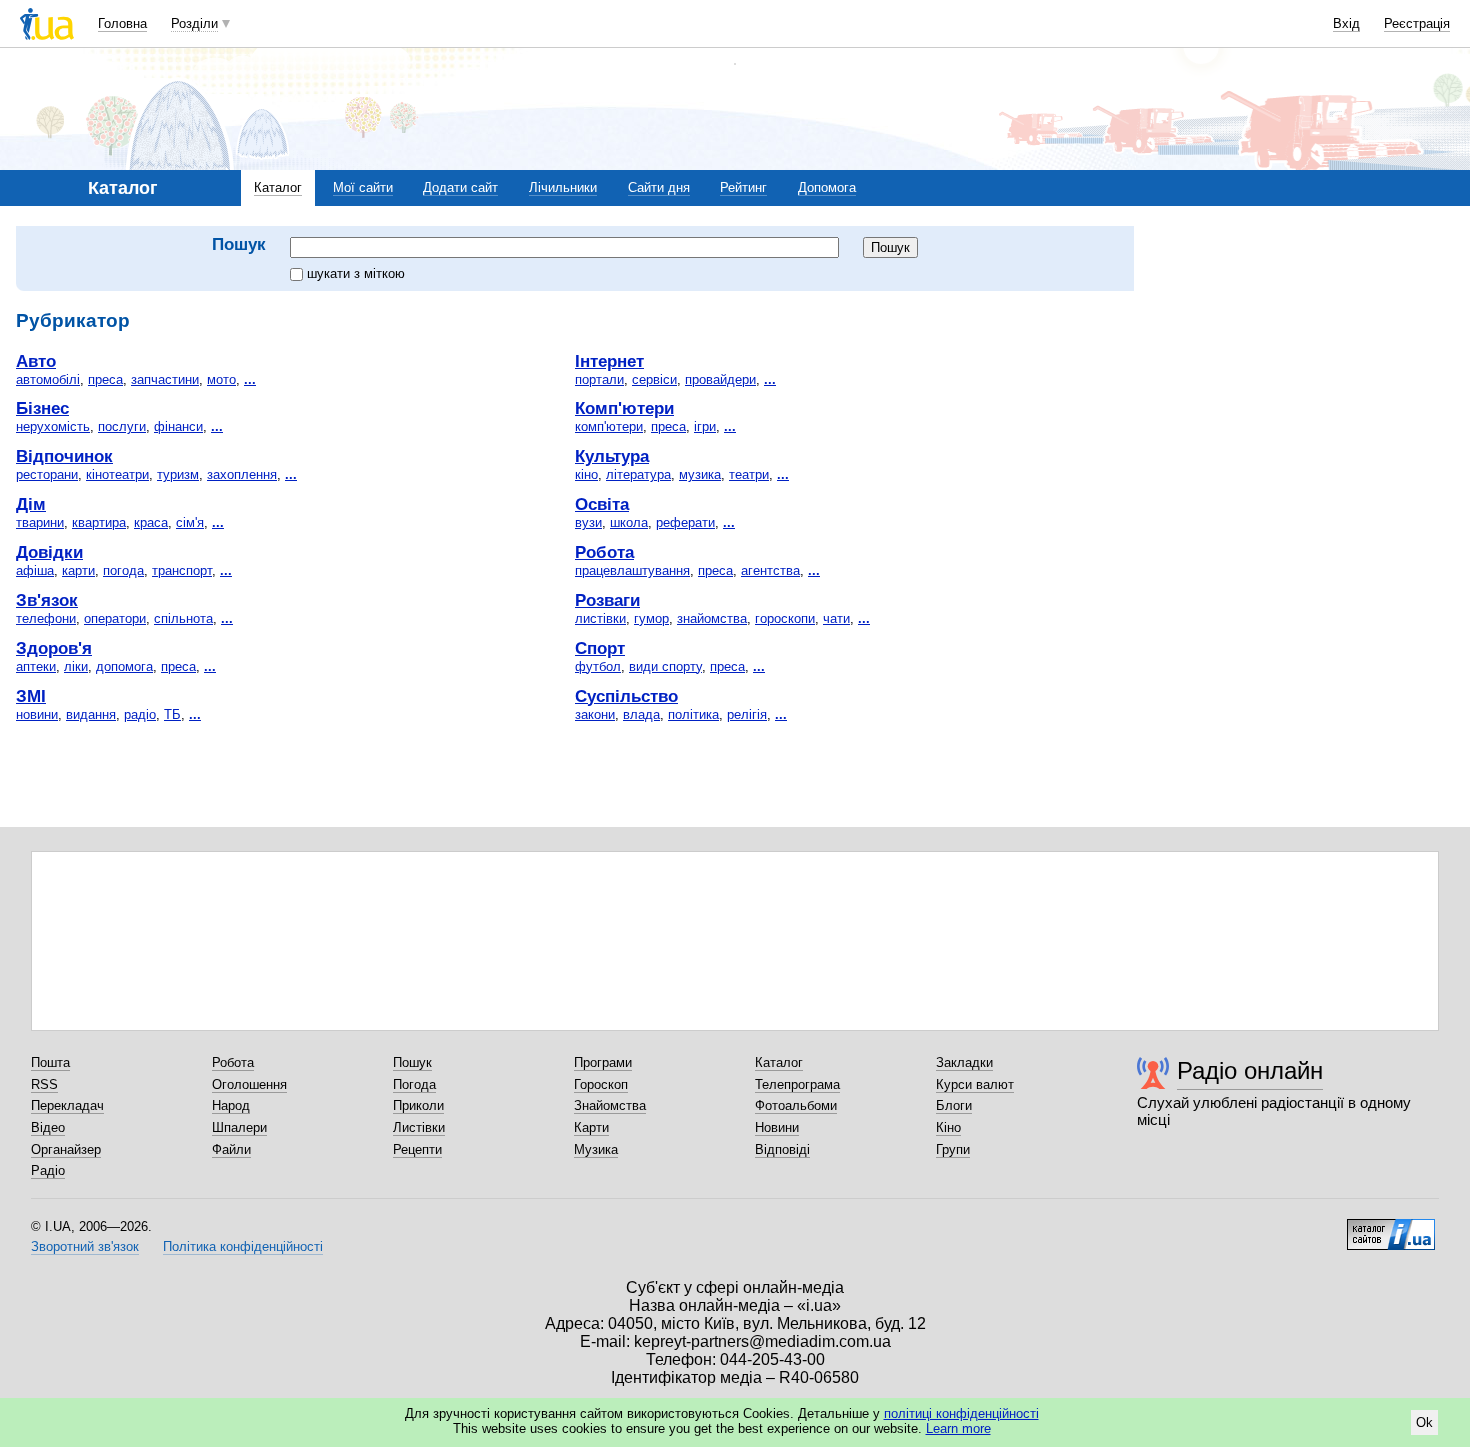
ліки (76, 666)
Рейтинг (743, 187)
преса (105, 379)
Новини (777, 1127)
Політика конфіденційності (243, 1246)
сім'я (190, 522)
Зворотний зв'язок (85, 1246)
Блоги (954, 1105)
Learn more (958, 1428)
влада (641, 714)
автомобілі (48, 379)
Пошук (412, 1062)
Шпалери (239, 1127)
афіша (35, 570)
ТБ (172, 714)
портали (599, 379)
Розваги (607, 600)
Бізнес (42, 408)
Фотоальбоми (796, 1105)
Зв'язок (47, 600)
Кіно (948, 1127)
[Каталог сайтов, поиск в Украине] (1391, 1227)
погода (123, 570)
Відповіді (782, 1149)
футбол (598, 666)
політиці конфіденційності (961, 1413)
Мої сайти (363, 187)
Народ (231, 1105)
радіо (140, 714)
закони (595, 714)
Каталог (278, 187)
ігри (705, 426)
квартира (99, 522)
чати (836, 618)
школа (629, 522)
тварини (40, 522)
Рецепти (417, 1149)
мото (221, 379)
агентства (770, 570)
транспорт (182, 570)
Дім (31, 504)
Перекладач (67, 1105)
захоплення (242, 474)
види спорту (665, 666)
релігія (747, 714)
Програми (603, 1062)
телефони (46, 618)
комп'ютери (609, 426)
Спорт (600, 648)
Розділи (194, 23)
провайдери (720, 379)
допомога (124, 666)
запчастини (165, 379)
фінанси (178, 426)
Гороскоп (601, 1084)
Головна (122, 23)
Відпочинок (64, 456)
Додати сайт (460, 187)
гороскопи (785, 618)
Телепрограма (797, 1084)
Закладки (964, 1062)
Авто (36, 361)
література (638, 474)
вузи (588, 522)
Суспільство (626, 696)
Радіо (48, 1170)
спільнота (183, 618)
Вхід (1346, 23)
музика (700, 474)
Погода (414, 1084)
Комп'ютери (624, 408)
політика (693, 714)
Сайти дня (659, 187)
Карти (591, 1127)
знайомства (712, 618)
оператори (115, 618)
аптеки (36, 666)
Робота (604, 552)
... (250, 379)
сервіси (654, 379)
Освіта (602, 504)
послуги (122, 426)
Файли (231, 1149)
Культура (612, 456)
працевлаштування (632, 570)
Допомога (827, 187)
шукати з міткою (356, 273)
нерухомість (53, 426)
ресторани (47, 474)
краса (151, 522)
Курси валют (975, 1084)
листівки (600, 618)
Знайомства (610, 1105)
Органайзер (66, 1149)
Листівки (419, 1127)
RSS (44, 1084)
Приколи (418, 1105)
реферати (685, 522)
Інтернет (609, 361)
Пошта (50, 1062)
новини (37, 714)
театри (749, 474)
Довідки (49, 552)
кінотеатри (117, 474)
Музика (596, 1149)
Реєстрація (1417, 23)
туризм (178, 474)
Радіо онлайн (1250, 1070)
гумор (651, 618)
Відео (48, 1127)
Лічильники (563, 187)
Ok (1424, 1422)
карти (78, 570)
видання (91, 714)
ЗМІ (31, 696)
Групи (953, 1149)
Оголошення (249, 1084)
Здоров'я (54, 648)
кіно (586, 474)
